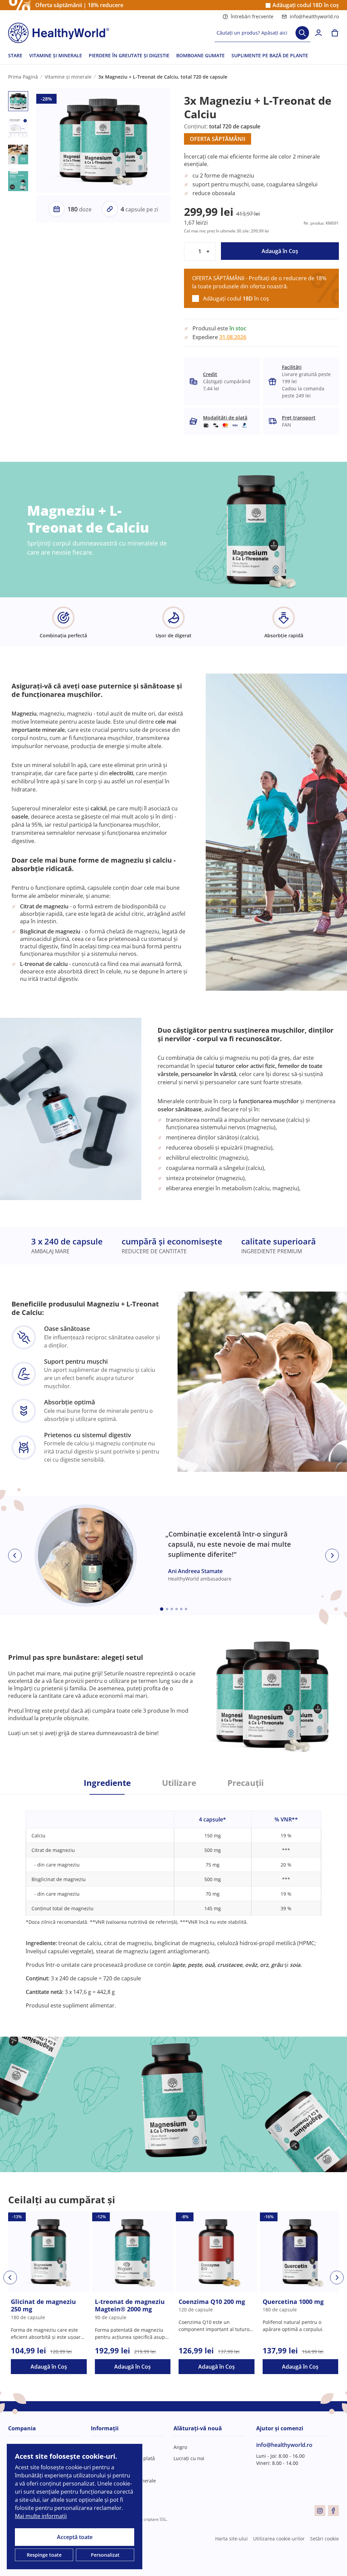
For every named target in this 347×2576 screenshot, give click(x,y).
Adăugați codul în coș (306, 5)
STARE (15, 55)
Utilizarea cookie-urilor (279, 2539)
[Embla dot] (162, 1609)
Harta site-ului (231, 2539)
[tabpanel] (173, 1902)
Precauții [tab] (246, 1783)
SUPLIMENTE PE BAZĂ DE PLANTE (270, 55)
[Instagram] (320, 2511)
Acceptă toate (75, 2537)
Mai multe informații (41, 2516)
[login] (319, 33)
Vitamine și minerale (68, 77)
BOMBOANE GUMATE (200, 55)
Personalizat (105, 2555)
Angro (180, 2447)
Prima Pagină (23, 77)
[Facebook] (333, 2511)
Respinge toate (44, 2555)
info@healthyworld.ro (314, 16)
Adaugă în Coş (280, 251)
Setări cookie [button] (324, 2539)
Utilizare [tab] (179, 1783)
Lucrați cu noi (189, 2458)
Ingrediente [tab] (107, 1783)
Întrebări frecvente (252, 16)
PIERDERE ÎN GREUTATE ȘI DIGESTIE (129, 55)
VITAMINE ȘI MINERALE (56, 55)
